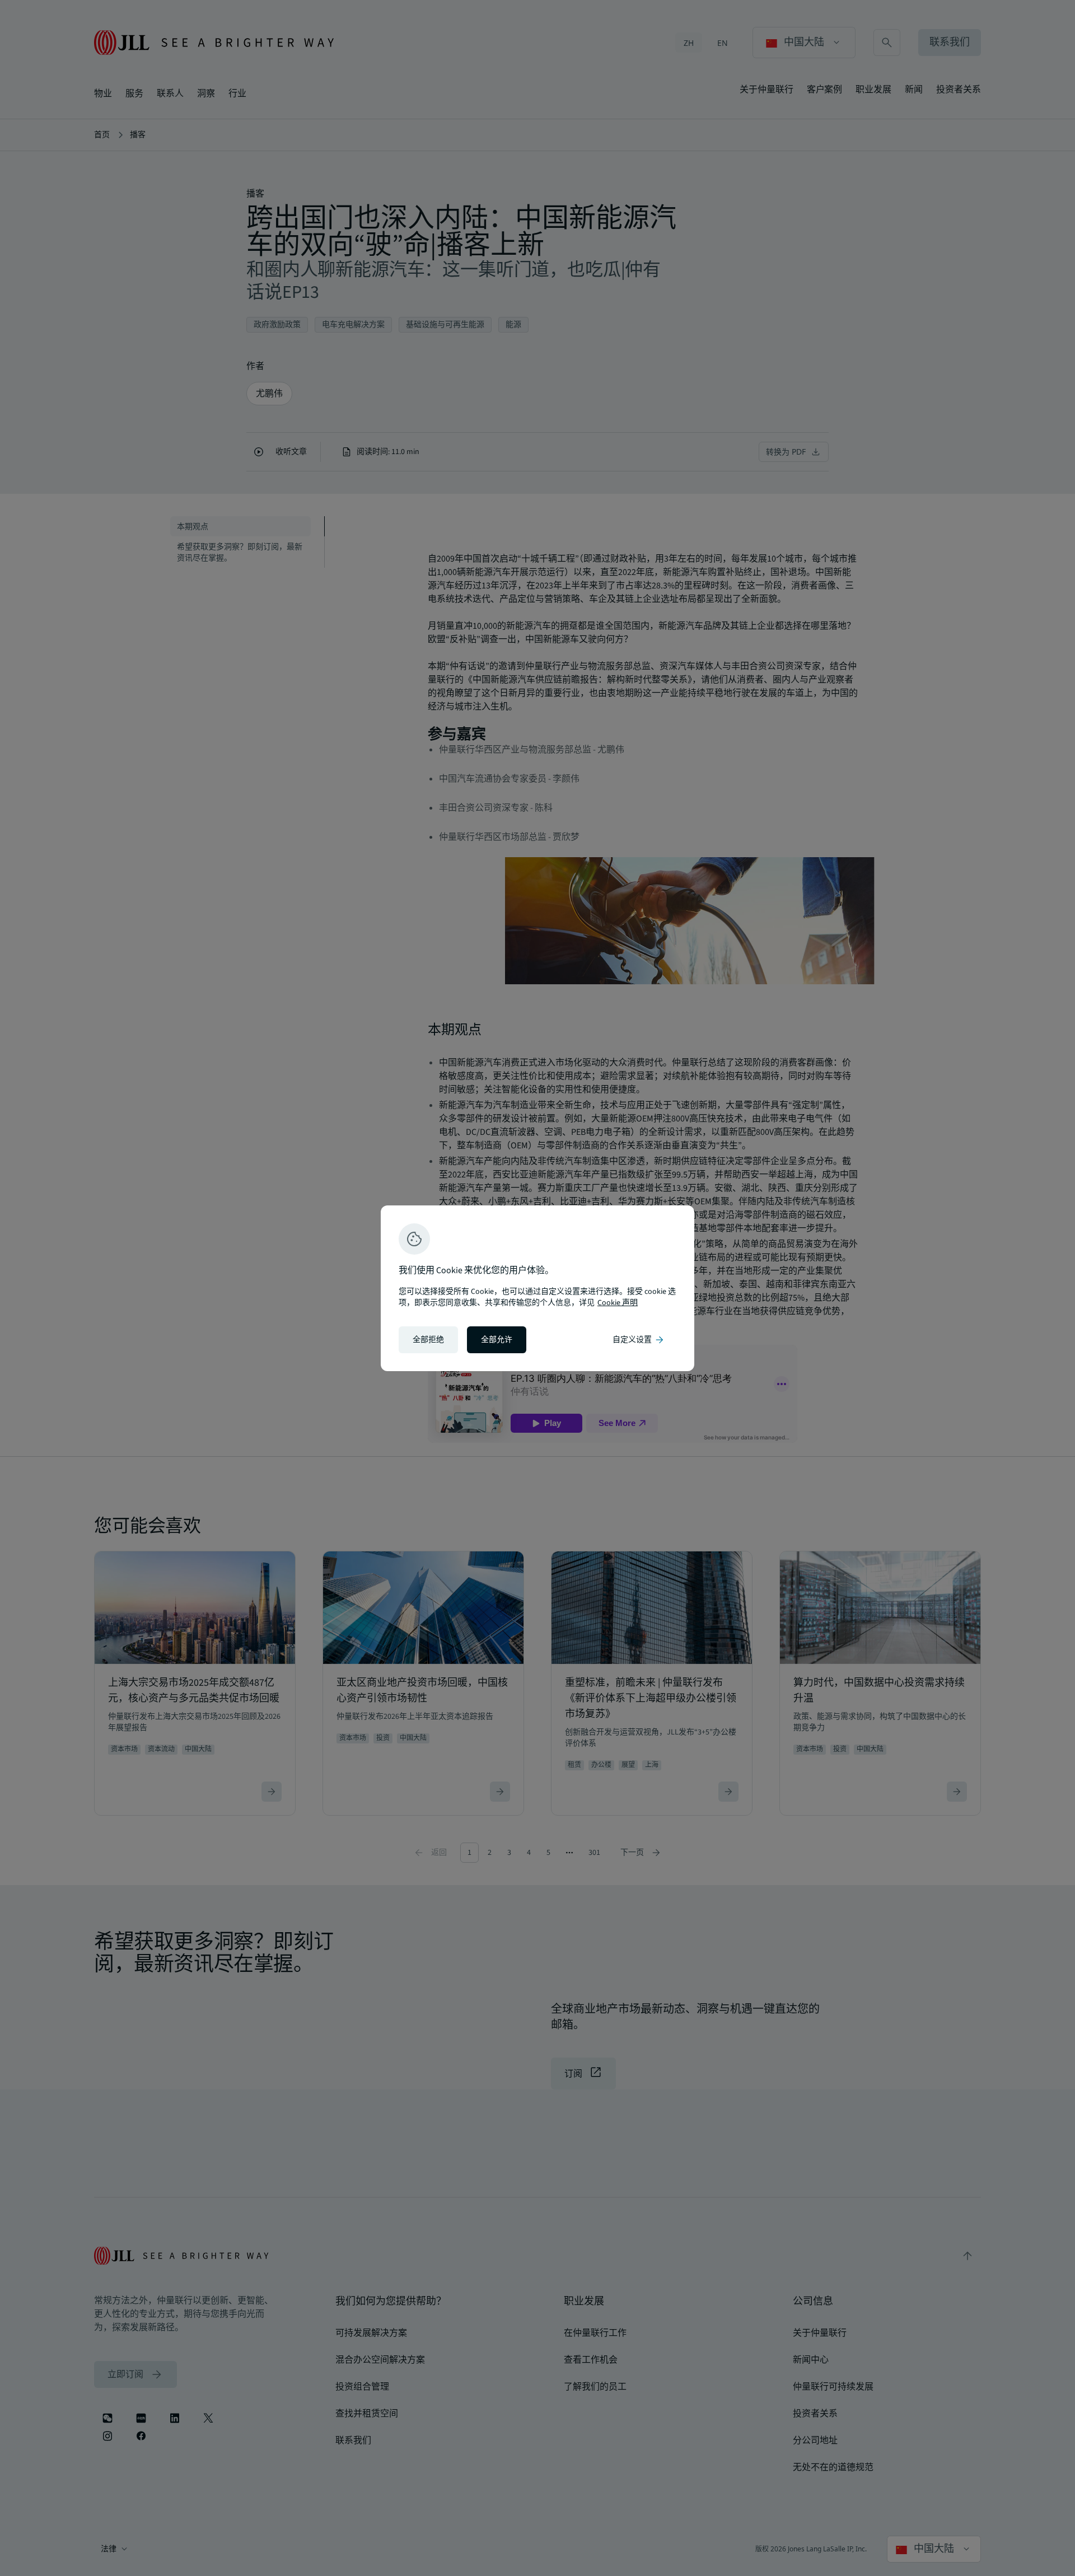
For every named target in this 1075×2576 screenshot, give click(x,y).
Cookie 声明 (618, 1303)
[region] (537, 1288)
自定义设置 (639, 1340)
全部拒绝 (428, 1340)
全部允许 (497, 1340)
